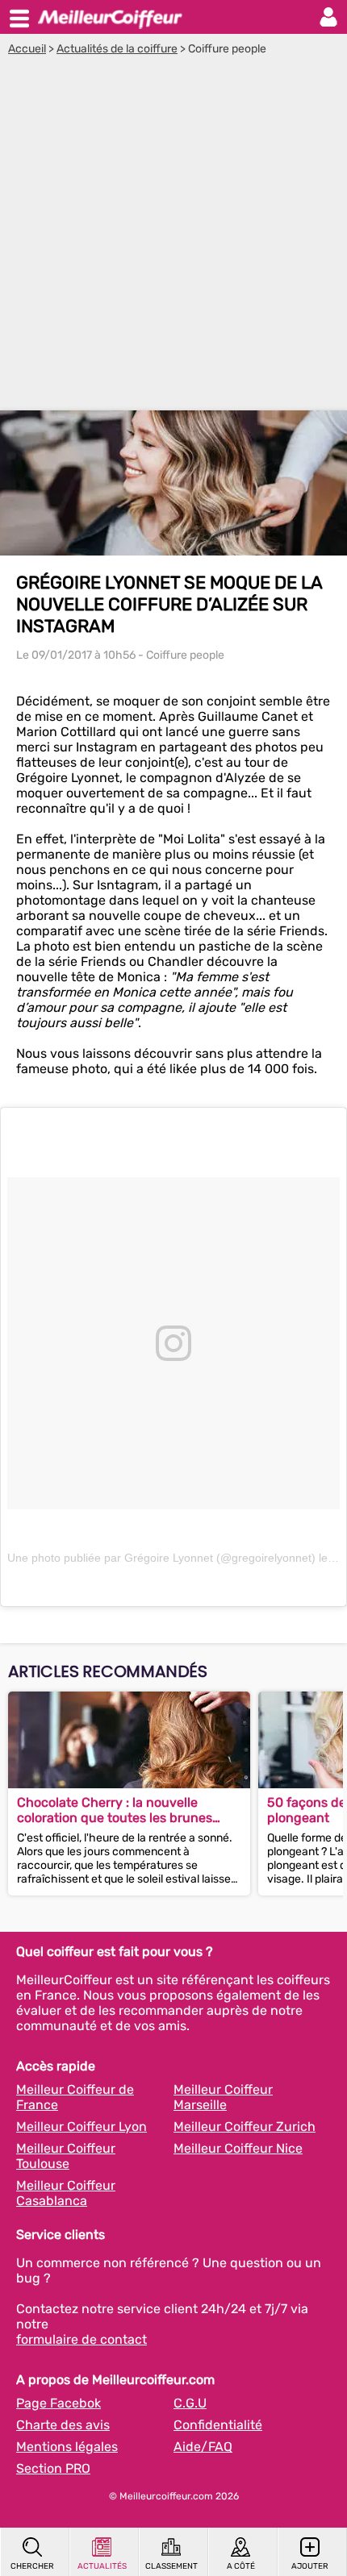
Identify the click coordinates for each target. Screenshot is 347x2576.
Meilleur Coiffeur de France (75, 2097)
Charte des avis (63, 2425)
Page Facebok (59, 2403)
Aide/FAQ (203, 2447)
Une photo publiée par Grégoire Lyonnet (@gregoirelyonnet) (161, 1558)
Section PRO (53, 2468)
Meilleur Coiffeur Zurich (245, 2127)
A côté (241, 2566)
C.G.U (190, 2403)
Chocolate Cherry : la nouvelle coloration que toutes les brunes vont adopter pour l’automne (115, 1810)
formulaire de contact (82, 2339)
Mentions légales (67, 2447)
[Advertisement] (173, 237)
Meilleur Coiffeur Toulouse (66, 2156)
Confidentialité (218, 2425)
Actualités (102, 2566)
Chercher (32, 2566)
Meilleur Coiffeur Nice (238, 2148)
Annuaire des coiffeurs (110, 17)
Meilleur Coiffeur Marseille (223, 2097)
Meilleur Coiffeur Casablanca (66, 2193)
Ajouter (310, 2566)
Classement (171, 2566)
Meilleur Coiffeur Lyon (82, 2127)
